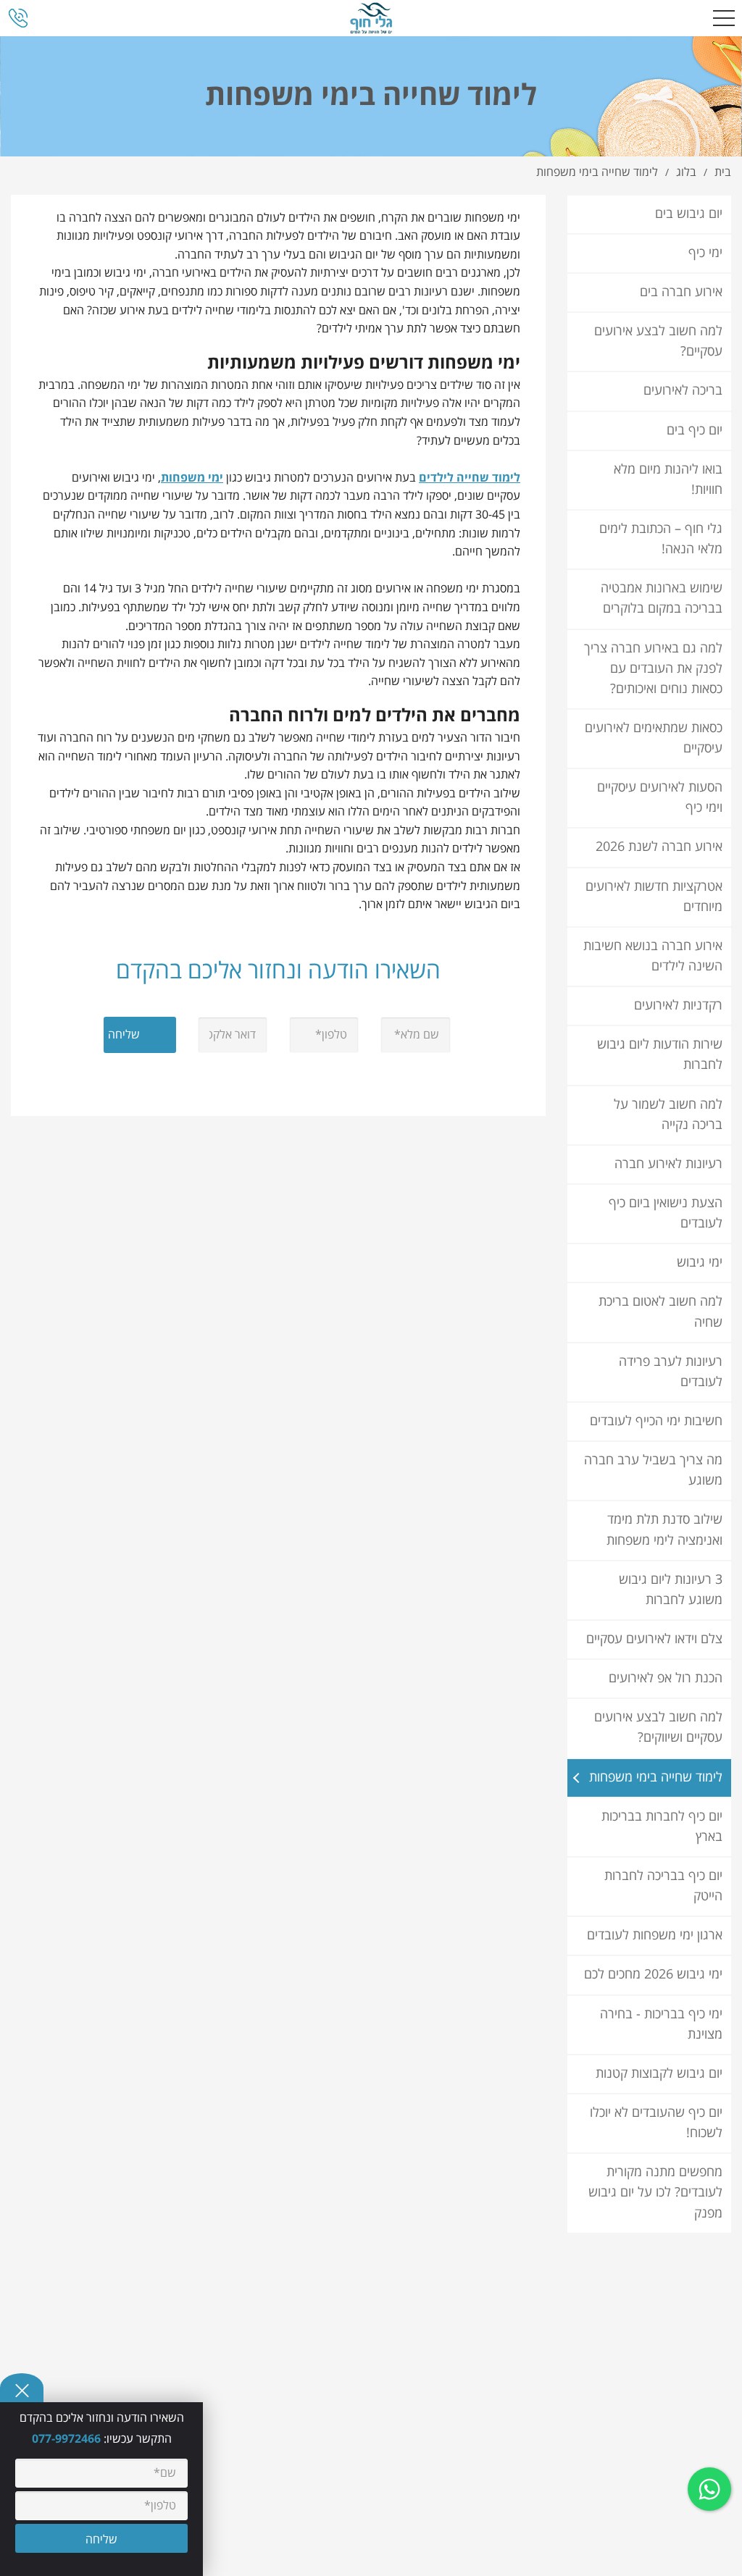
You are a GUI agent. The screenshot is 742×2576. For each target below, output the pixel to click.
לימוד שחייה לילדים (470, 478)
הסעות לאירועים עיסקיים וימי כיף (660, 798)
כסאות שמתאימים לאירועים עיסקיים (654, 738)
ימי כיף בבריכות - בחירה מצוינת (661, 2025)
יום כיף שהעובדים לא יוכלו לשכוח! (656, 2123)
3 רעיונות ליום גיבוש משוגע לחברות (671, 1590)
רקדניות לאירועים (678, 1006)
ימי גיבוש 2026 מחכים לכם (653, 1975)
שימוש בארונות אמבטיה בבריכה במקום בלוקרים (662, 599)
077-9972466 (68, 2439)
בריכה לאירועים (683, 391)
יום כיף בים (695, 431)
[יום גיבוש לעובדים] (371, 18)
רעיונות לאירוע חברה (668, 1164)
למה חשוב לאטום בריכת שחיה (660, 1312)
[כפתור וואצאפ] (709, 2489)
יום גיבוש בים (689, 214)
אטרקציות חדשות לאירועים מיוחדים (654, 897)
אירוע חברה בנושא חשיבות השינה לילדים (653, 956)
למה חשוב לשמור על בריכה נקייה (668, 1115)
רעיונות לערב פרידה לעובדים (671, 1372)
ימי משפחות (192, 478)
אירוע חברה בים (681, 292)
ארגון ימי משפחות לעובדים (655, 1935)
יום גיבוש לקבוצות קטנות (659, 2074)
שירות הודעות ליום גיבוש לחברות (660, 1055)
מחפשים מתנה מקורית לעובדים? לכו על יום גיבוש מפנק (655, 2193)
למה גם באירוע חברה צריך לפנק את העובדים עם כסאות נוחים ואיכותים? (653, 669)
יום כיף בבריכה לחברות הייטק (663, 1886)
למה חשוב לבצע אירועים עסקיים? (658, 341)
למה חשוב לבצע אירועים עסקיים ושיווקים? (658, 1728)
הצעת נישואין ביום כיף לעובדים (666, 1213)
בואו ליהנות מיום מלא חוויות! (668, 480)
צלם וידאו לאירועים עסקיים (654, 1639)
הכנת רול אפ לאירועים (666, 1678)
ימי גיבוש (700, 1263)
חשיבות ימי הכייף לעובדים (656, 1421)
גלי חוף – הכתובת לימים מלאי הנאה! (661, 539)
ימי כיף (705, 253)
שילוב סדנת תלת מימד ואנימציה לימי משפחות (664, 1530)
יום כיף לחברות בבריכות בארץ (662, 1827)
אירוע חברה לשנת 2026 (659, 847)
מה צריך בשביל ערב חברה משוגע (653, 1470)
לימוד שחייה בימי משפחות (656, 1778)
